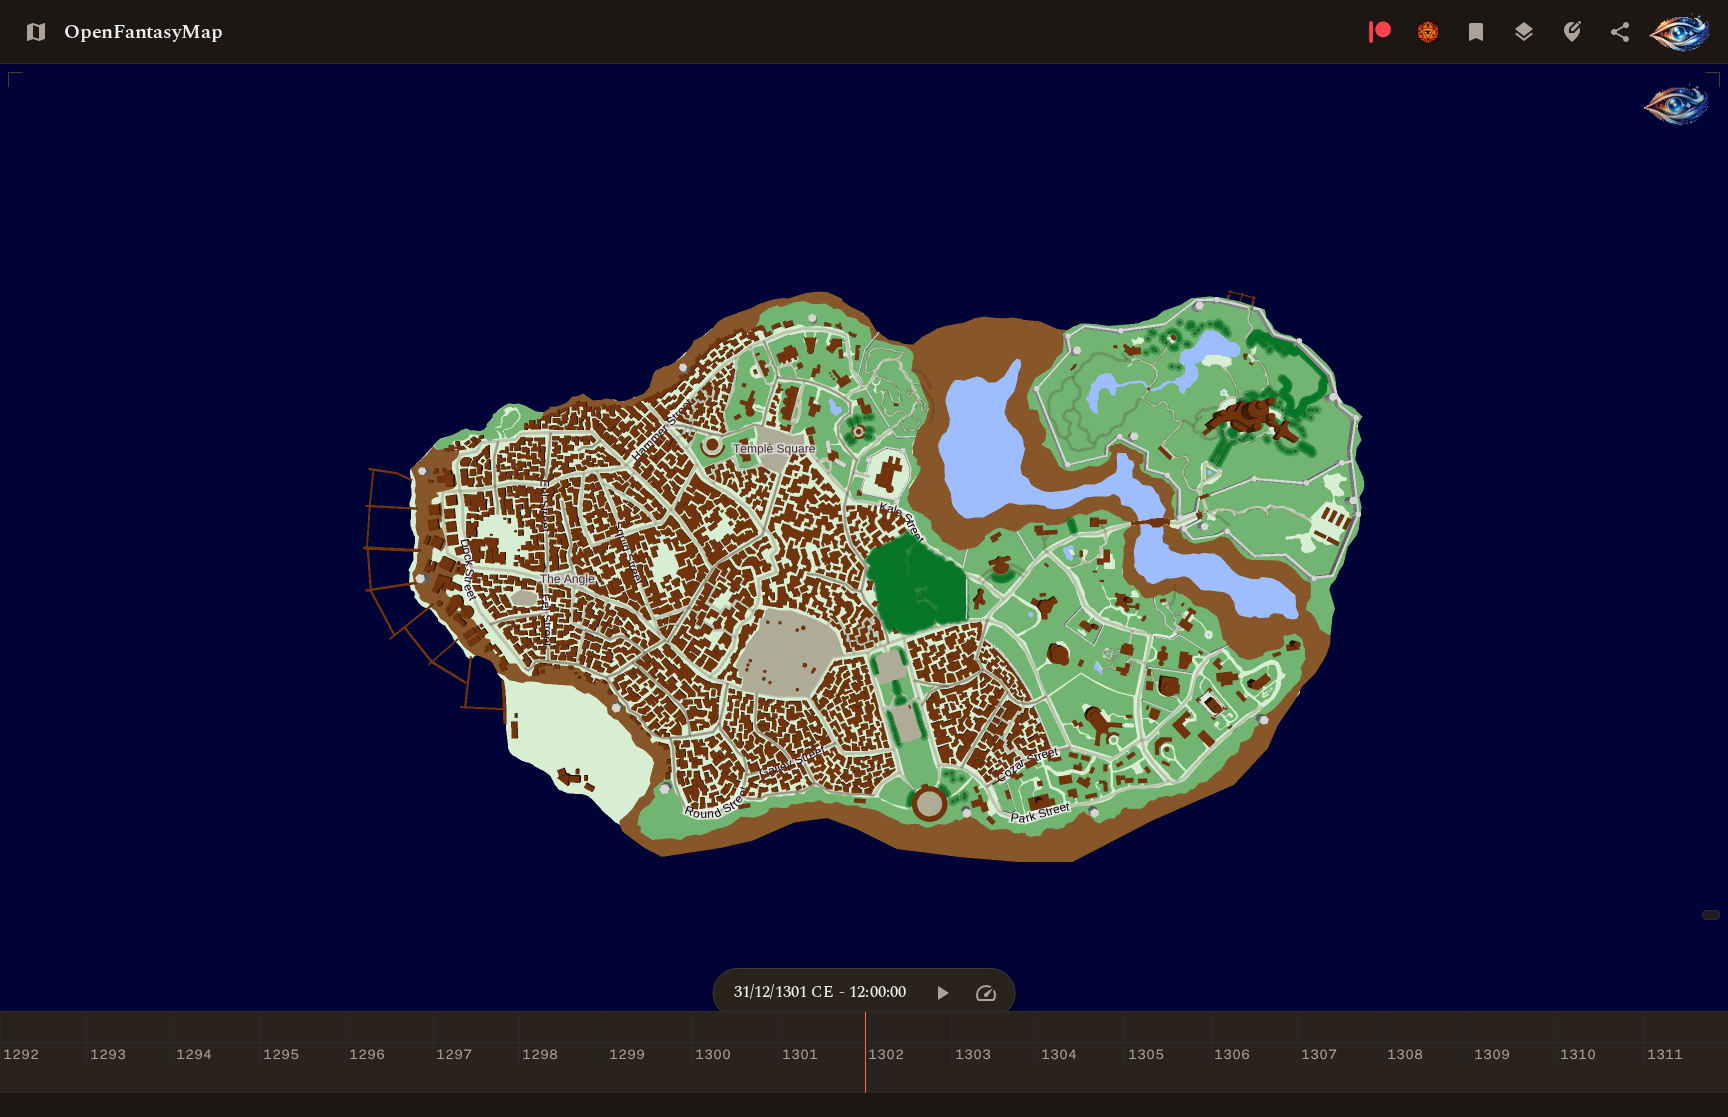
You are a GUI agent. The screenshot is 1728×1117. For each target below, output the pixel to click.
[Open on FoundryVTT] (1428, 32)
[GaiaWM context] (1680, 32)
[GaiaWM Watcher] (1676, 104)
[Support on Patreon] (1380, 32)
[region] (864, 537)
